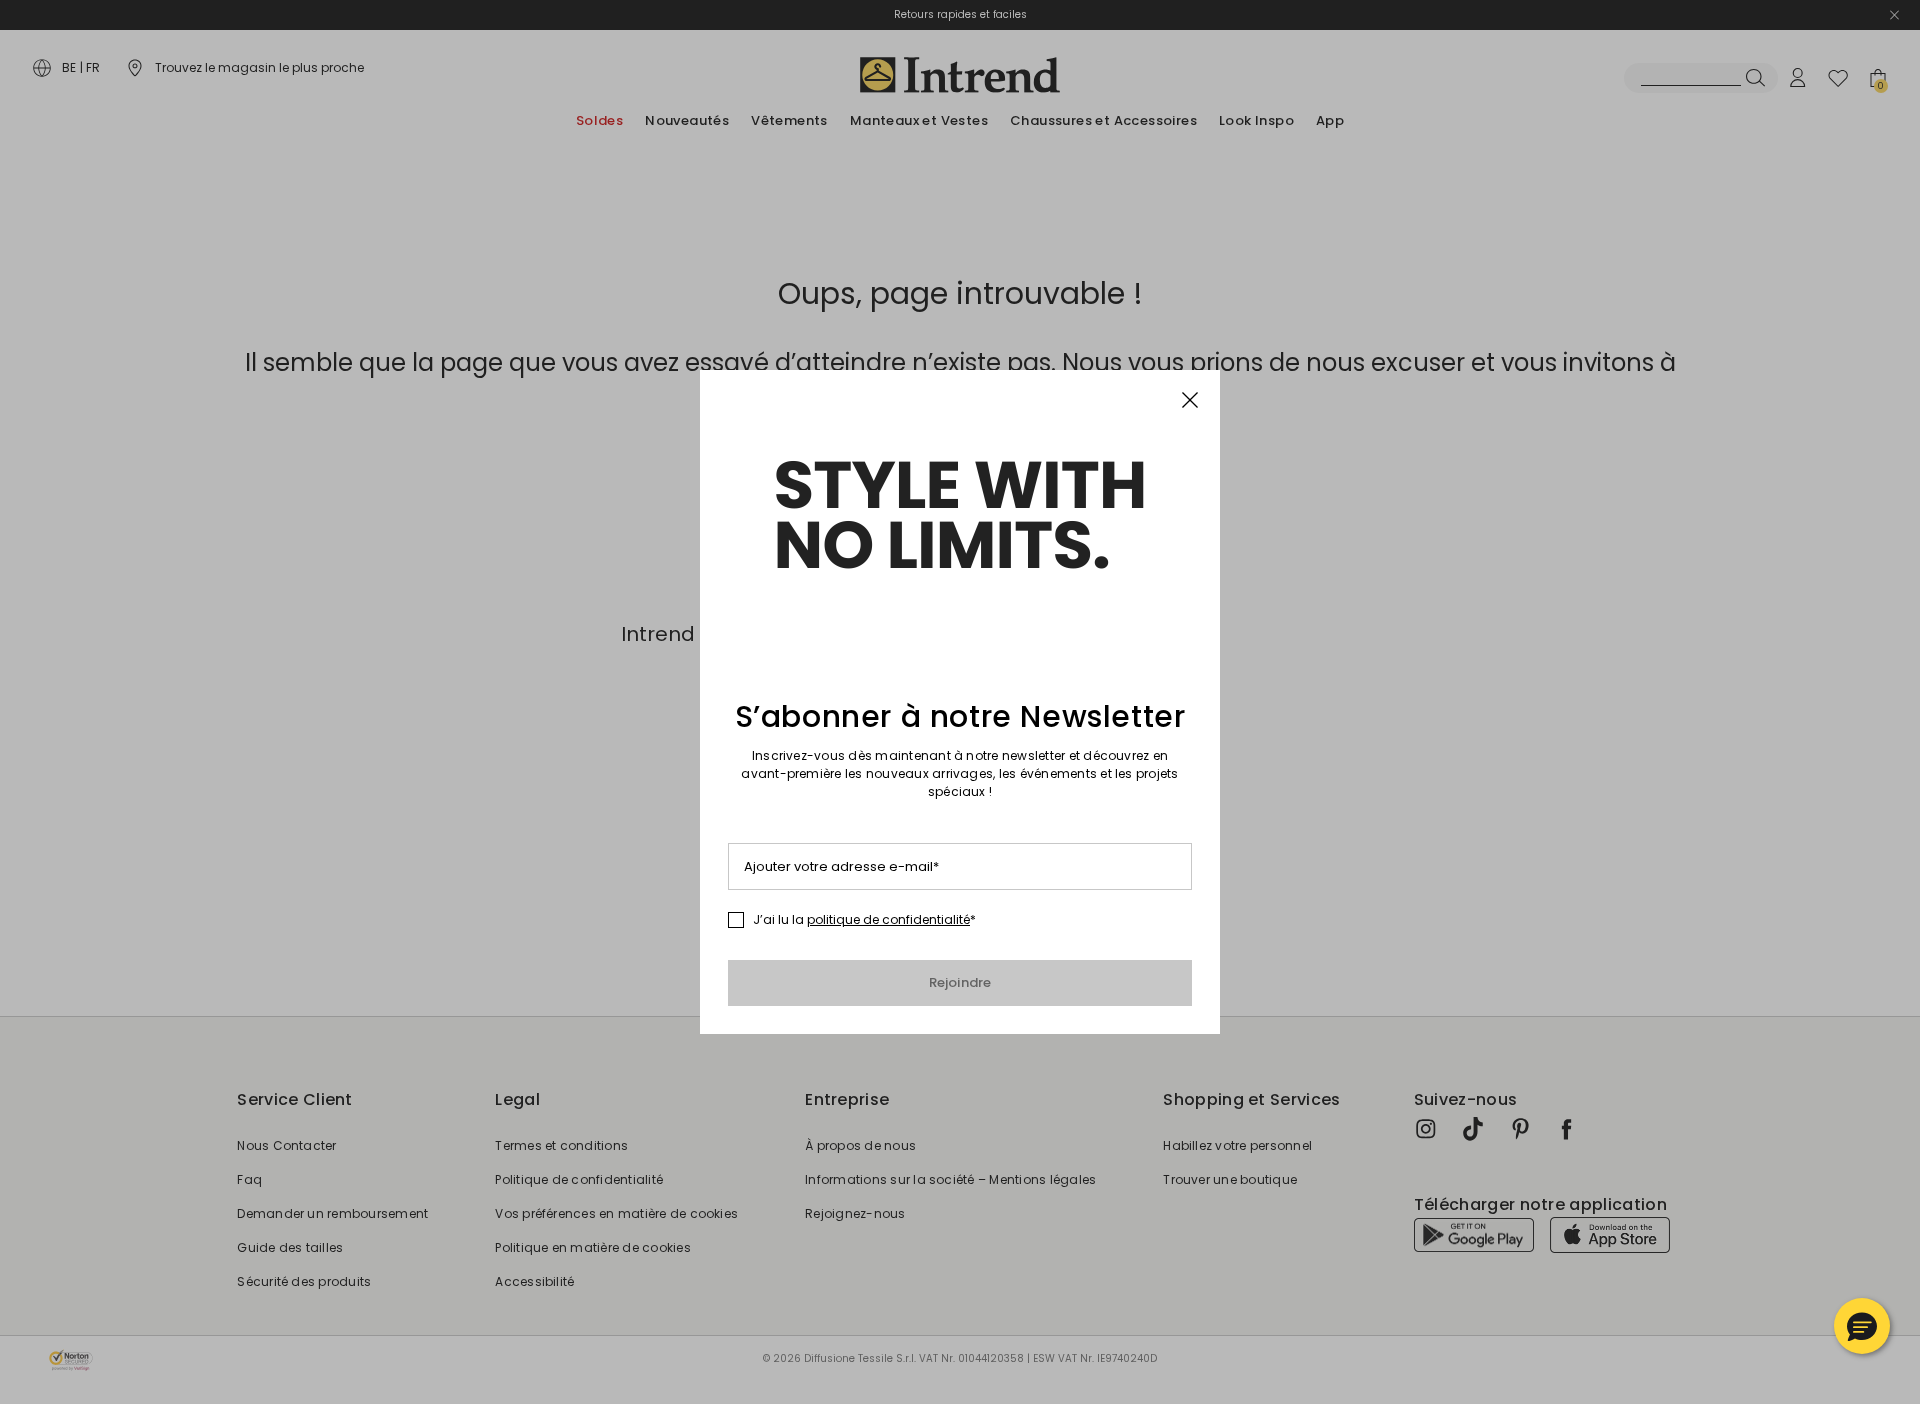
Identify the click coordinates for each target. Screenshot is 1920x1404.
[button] (1862, 1326)
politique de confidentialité (888, 919)
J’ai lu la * (864, 920)
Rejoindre (960, 982)
